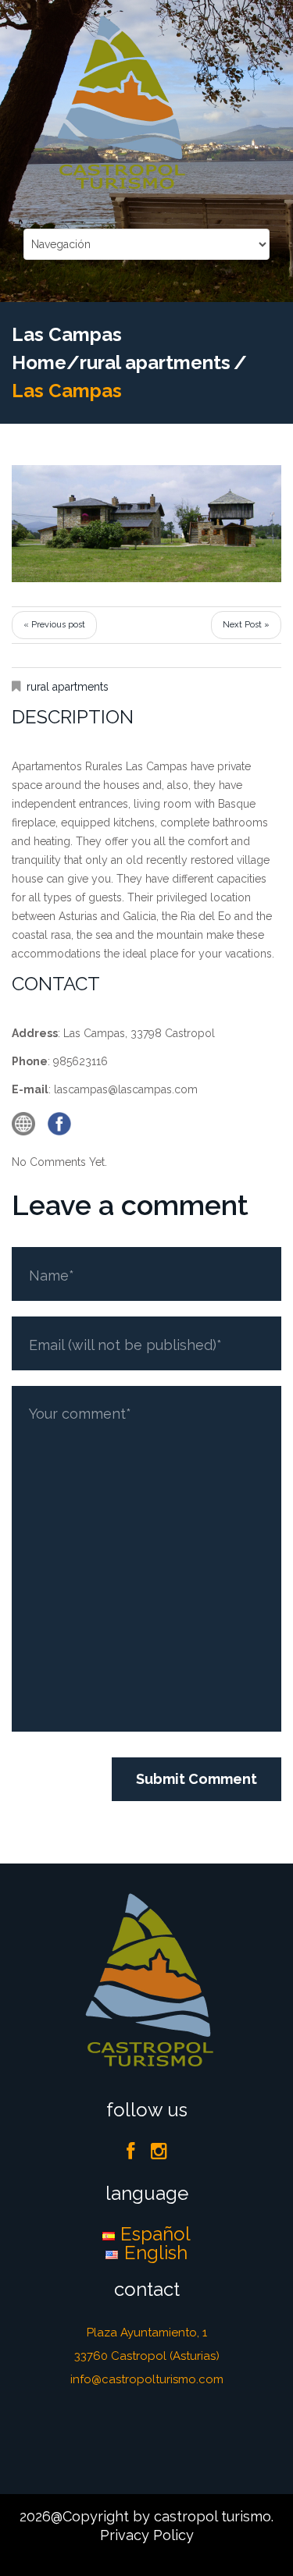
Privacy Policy (147, 2535)
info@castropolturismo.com (147, 2379)
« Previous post (54, 625)
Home (39, 362)
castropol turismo (213, 2516)
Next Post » (246, 625)
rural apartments (155, 362)
